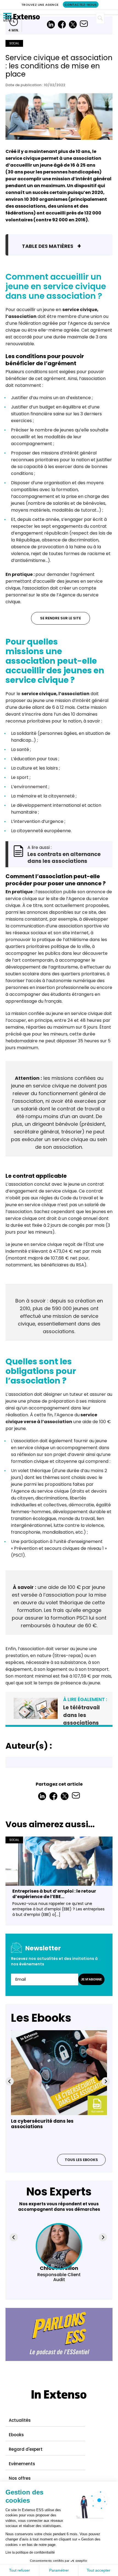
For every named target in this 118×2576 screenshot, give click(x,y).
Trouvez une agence (40, 5)
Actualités (20, 2420)
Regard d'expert (26, 2449)
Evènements (22, 2464)
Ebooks (16, 2435)
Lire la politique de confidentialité (30, 2552)
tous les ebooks (81, 2160)
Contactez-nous (81, 5)
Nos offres (20, 2478)
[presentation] (10, 2081)
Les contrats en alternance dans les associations (64, 858)
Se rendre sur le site (61, 618)
